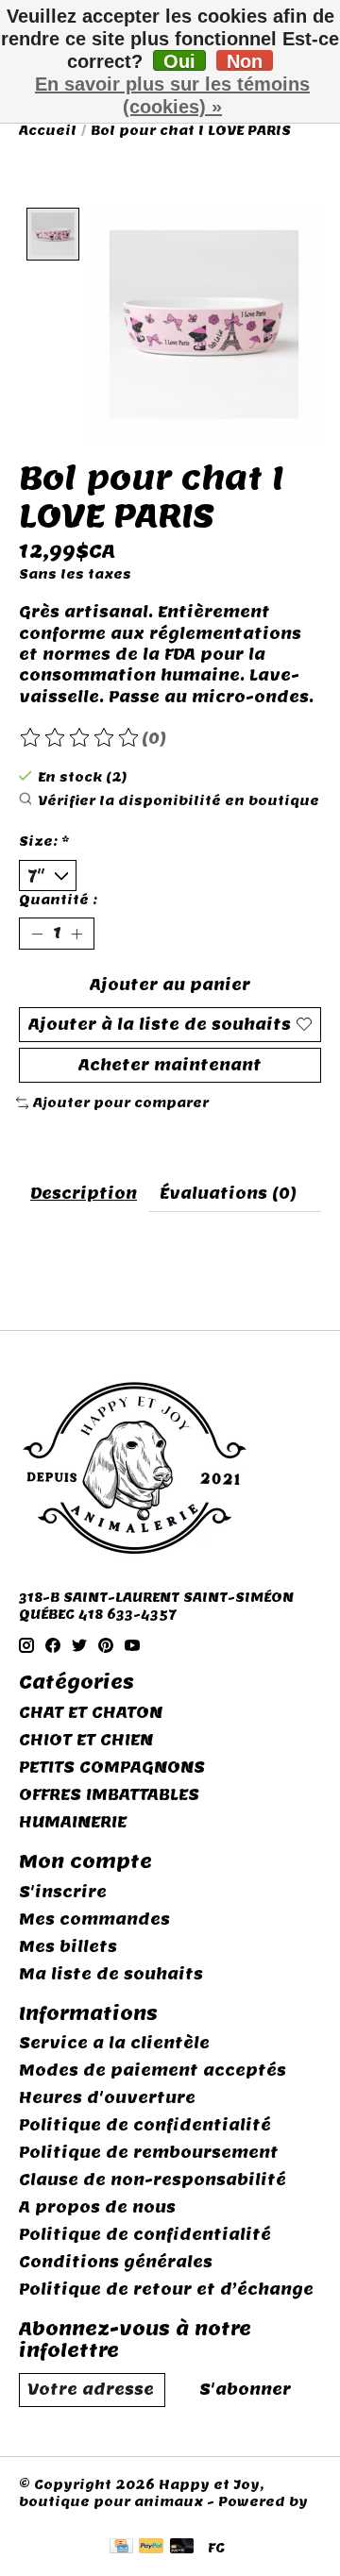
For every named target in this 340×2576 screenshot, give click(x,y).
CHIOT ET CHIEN (86, 1740)
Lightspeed (63, 2518)
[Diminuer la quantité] (37, 934)
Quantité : (58, 900)
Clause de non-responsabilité (153, 2180)
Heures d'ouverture (107, 2098)
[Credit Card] (121, 2548)
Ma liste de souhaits (111, 1974)
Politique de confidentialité (145, 2125)
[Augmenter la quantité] (76, 934)
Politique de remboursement (149, 2153)
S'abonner (245, 2390)
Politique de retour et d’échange (166, 2290)
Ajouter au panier (170, 985)
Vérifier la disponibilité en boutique (178, 800)
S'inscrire (63, 1892)
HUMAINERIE (73, 1822)
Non (245, 61)
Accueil (48, 130)
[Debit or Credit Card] (182, 2548)
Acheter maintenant (170, 1065)
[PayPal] (151, 2548)
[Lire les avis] (80, 738)
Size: (44, 841)
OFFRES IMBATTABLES (109, 1795)
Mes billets (68, 1947)
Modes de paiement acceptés (153, 2071)
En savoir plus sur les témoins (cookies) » (172, 95)
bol (33, 1271)
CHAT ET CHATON (91, 1713)
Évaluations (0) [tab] (228, 1194)
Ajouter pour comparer (121, 1103)
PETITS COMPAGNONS (112, 1768)
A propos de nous (97, 2207)
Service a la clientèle (114, 2043)
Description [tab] (84, 1194)
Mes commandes (94, 1919)
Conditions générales (116, 2262)
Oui (179, 61)
